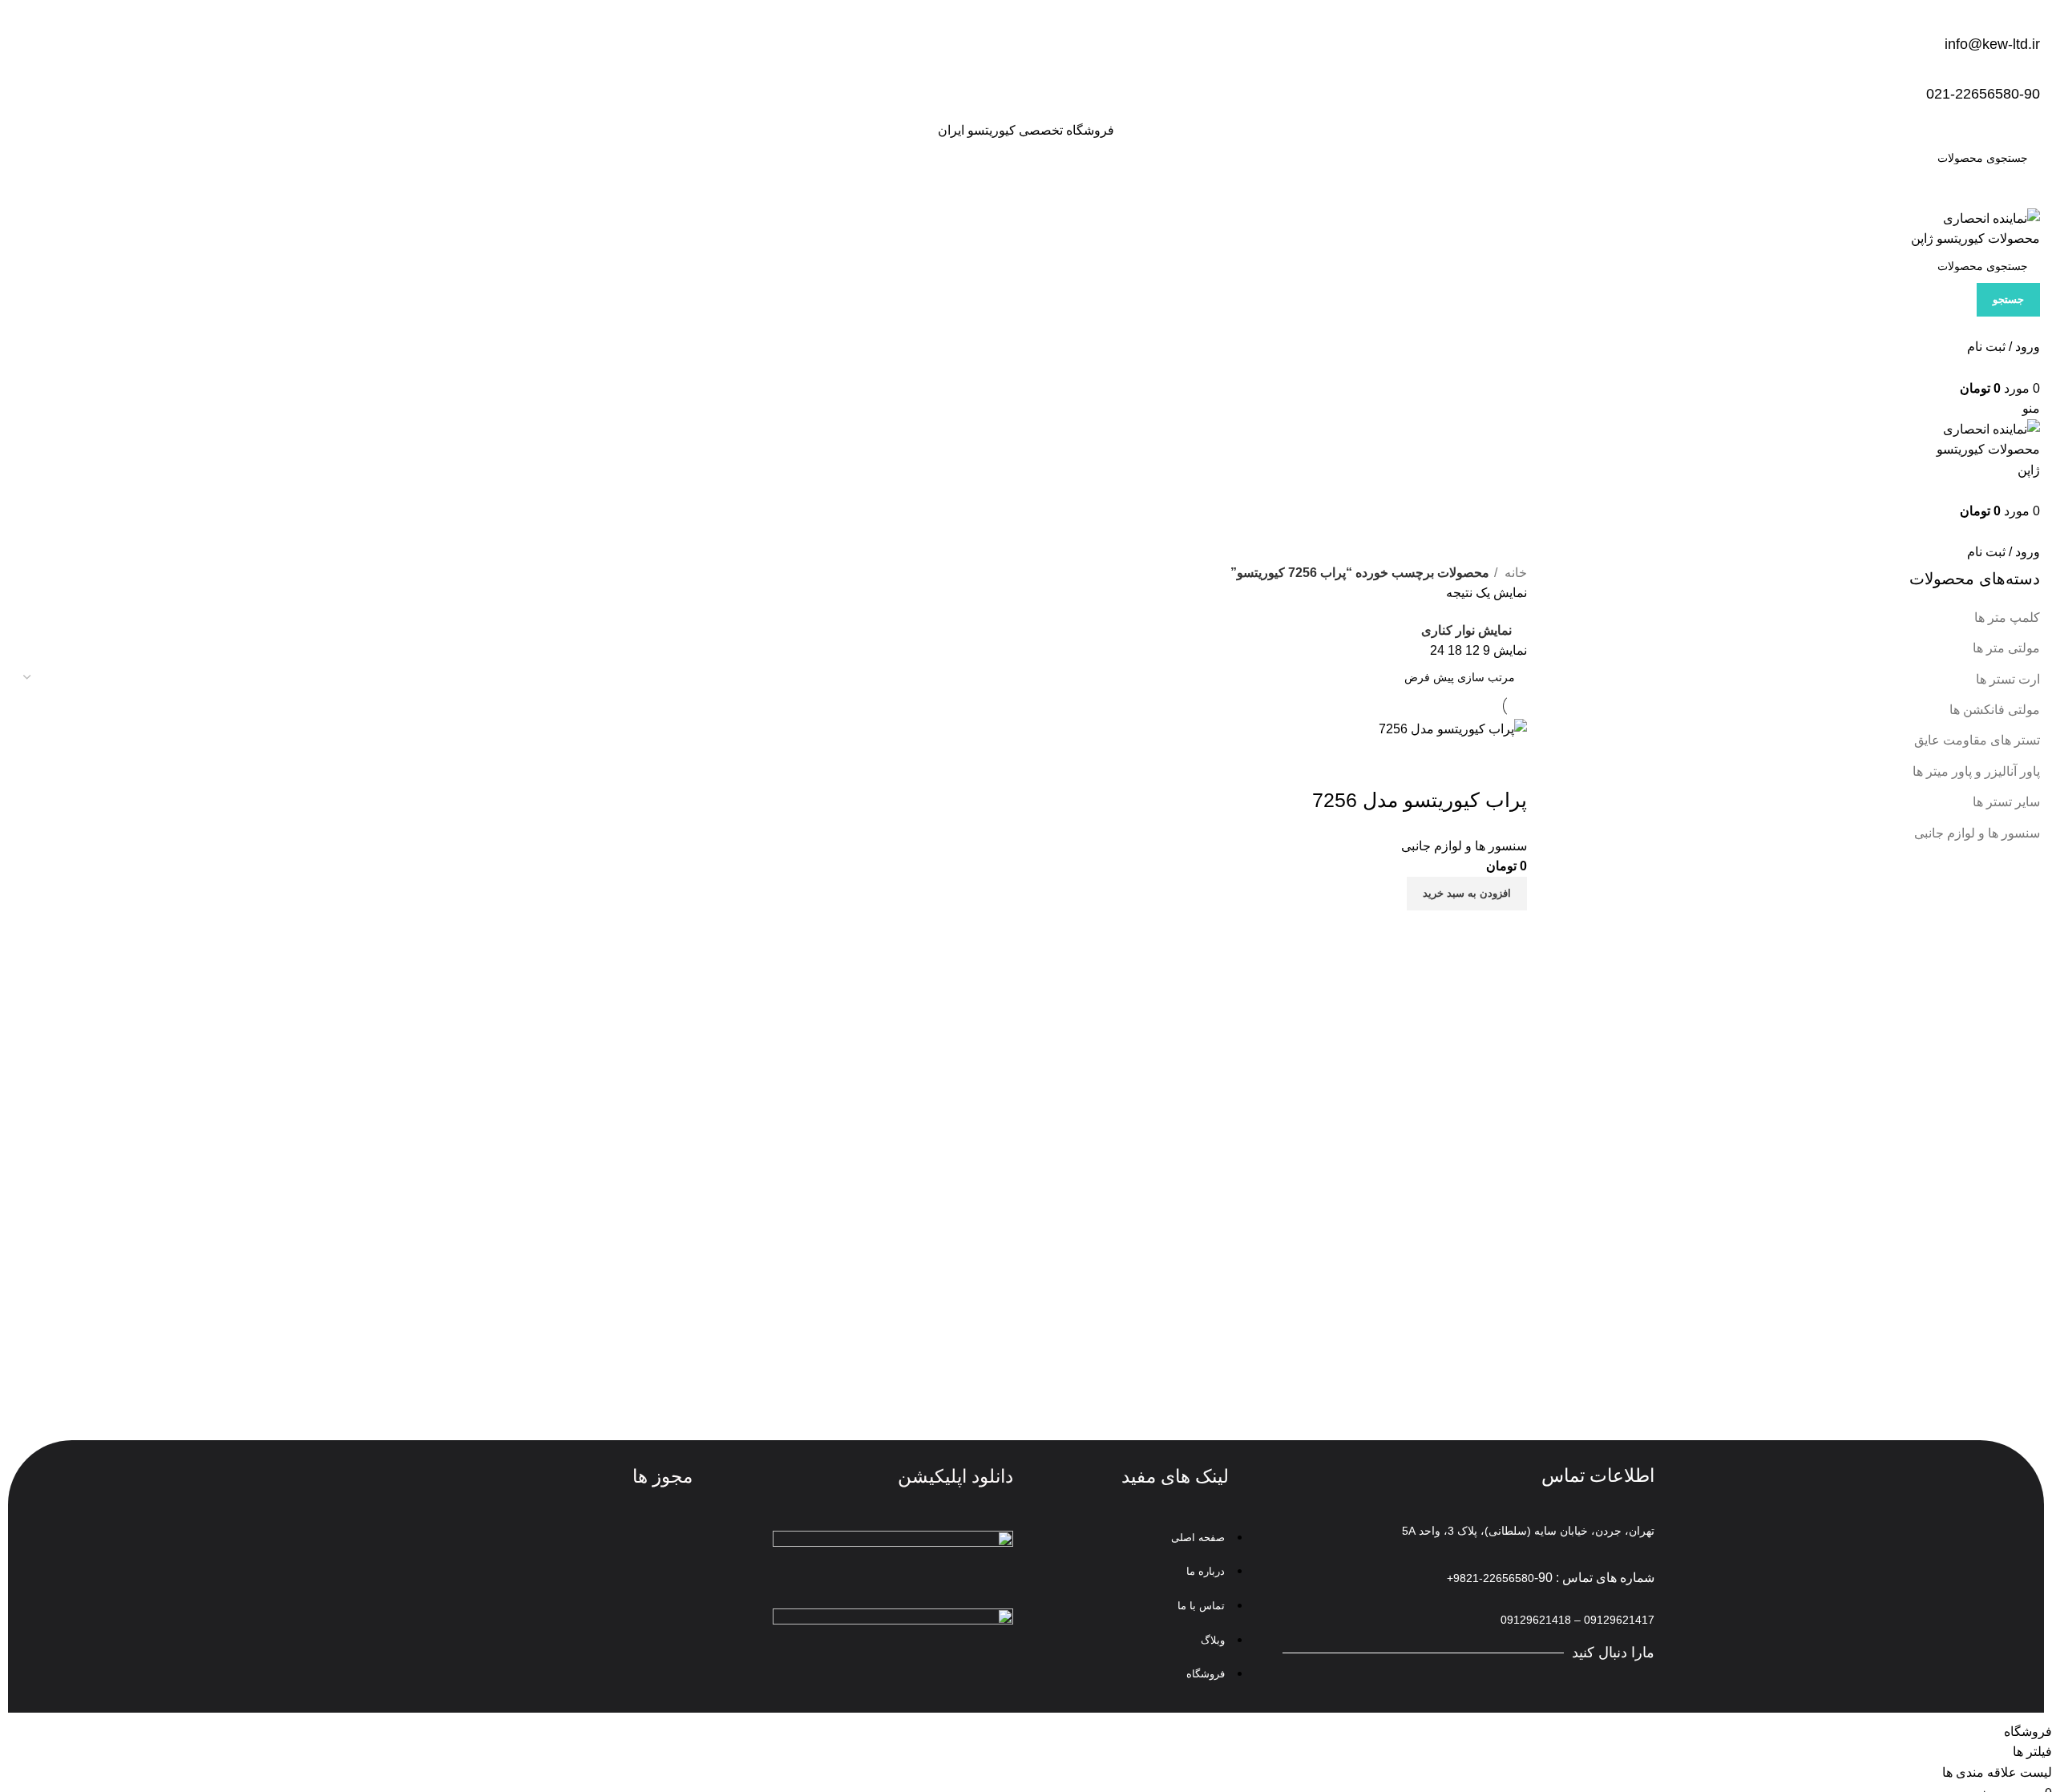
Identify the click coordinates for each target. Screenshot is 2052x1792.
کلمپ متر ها (2007, 618)
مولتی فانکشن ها (1995, 710)
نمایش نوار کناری (1466, 630)
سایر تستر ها (2006, 802)
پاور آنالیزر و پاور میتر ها (1976, 771)
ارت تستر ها (2008, 679)
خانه (1514, 573)
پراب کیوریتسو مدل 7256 (1420, 800)
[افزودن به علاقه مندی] (1420, 760)
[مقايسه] (1507, 760)
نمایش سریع (1464, 760)
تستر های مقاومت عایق (1977, 740)
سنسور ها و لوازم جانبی (1977, 833)
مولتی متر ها (2006, 648)
